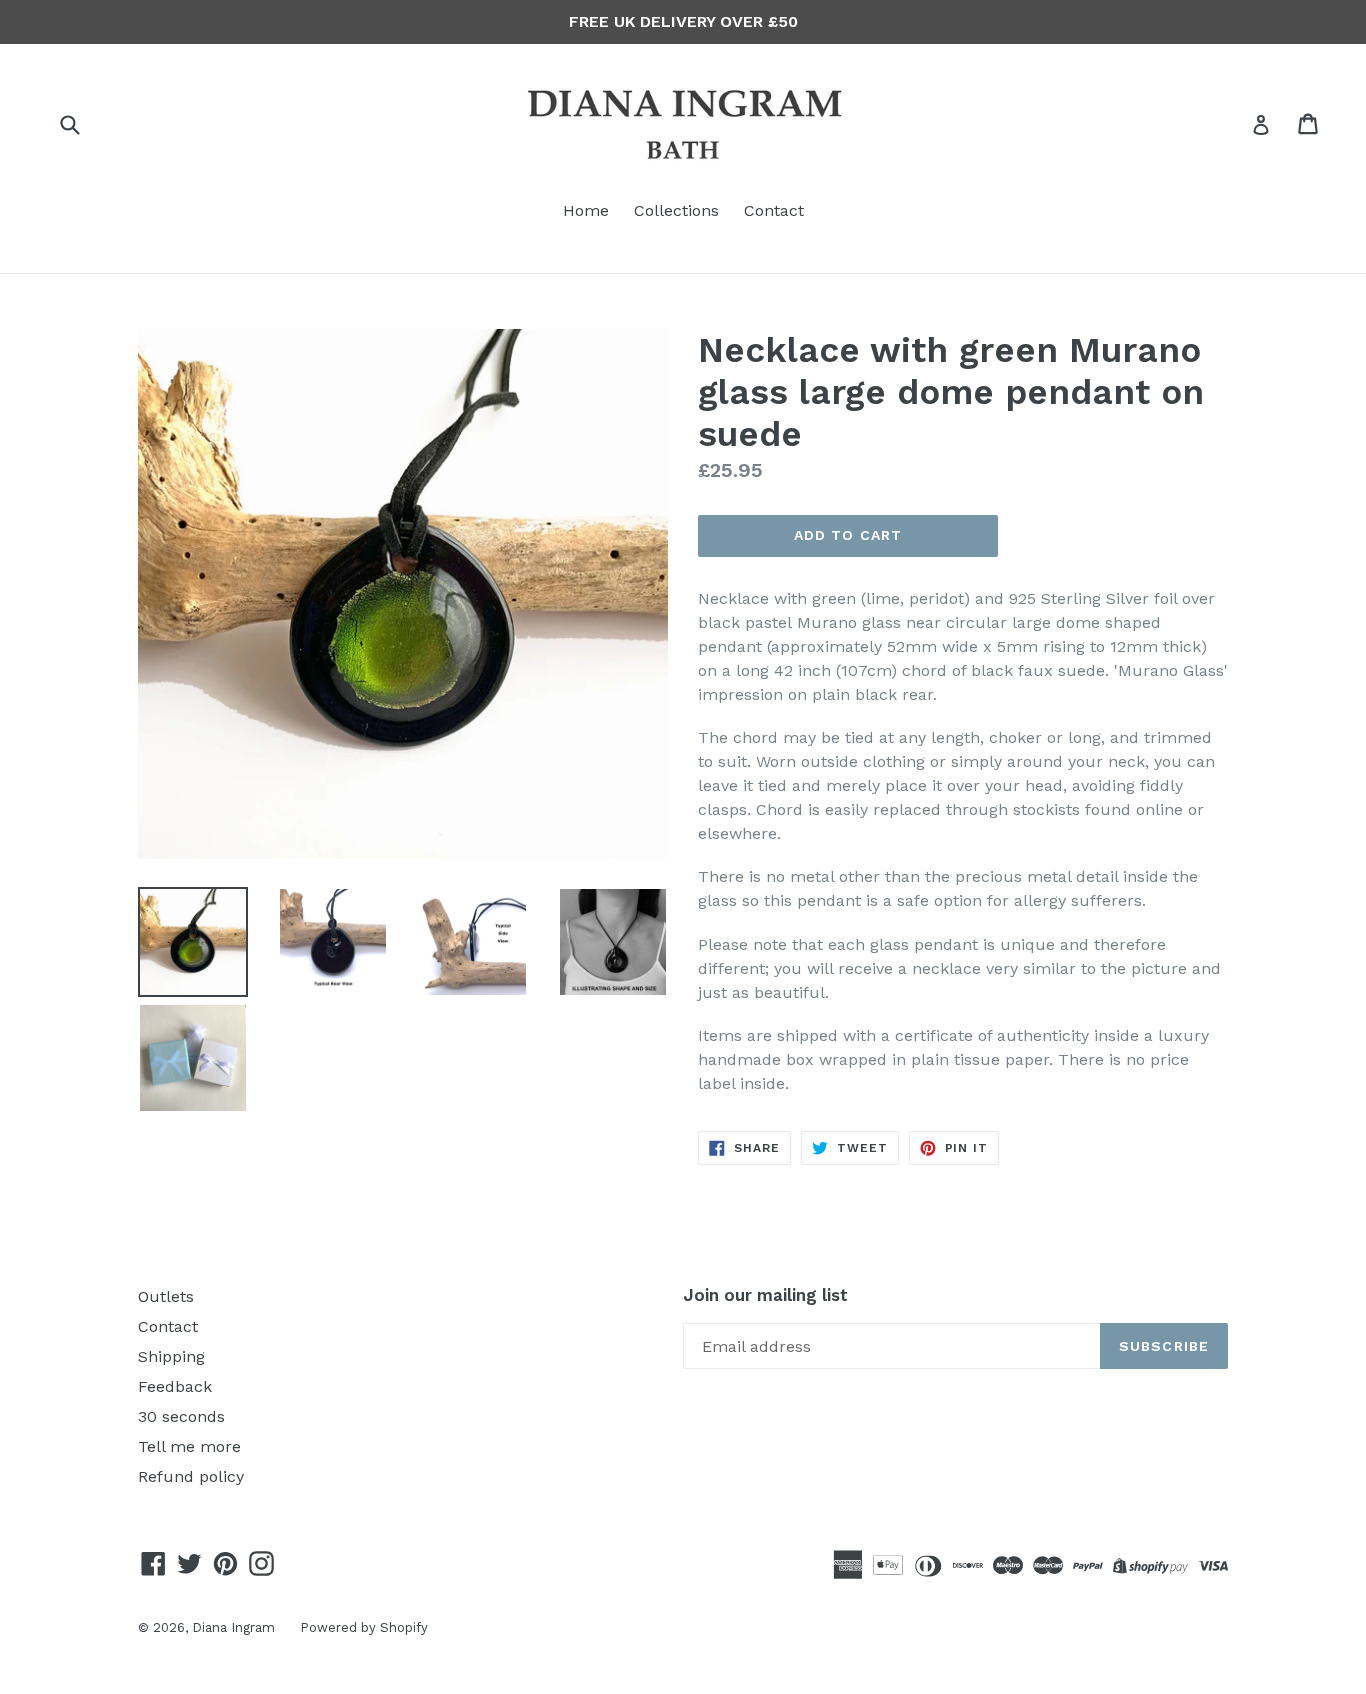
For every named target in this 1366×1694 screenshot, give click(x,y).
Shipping (171, 1356)
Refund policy (191, 1476)
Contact (774, 210)
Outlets (166, 1296)
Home (586, 210)
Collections (676, 210)
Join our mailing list (765, 1295)
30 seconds (181, 1416)
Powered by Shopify (364, 1627)
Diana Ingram (233, 1627)
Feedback (175, 1386)
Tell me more (189, 1446)
